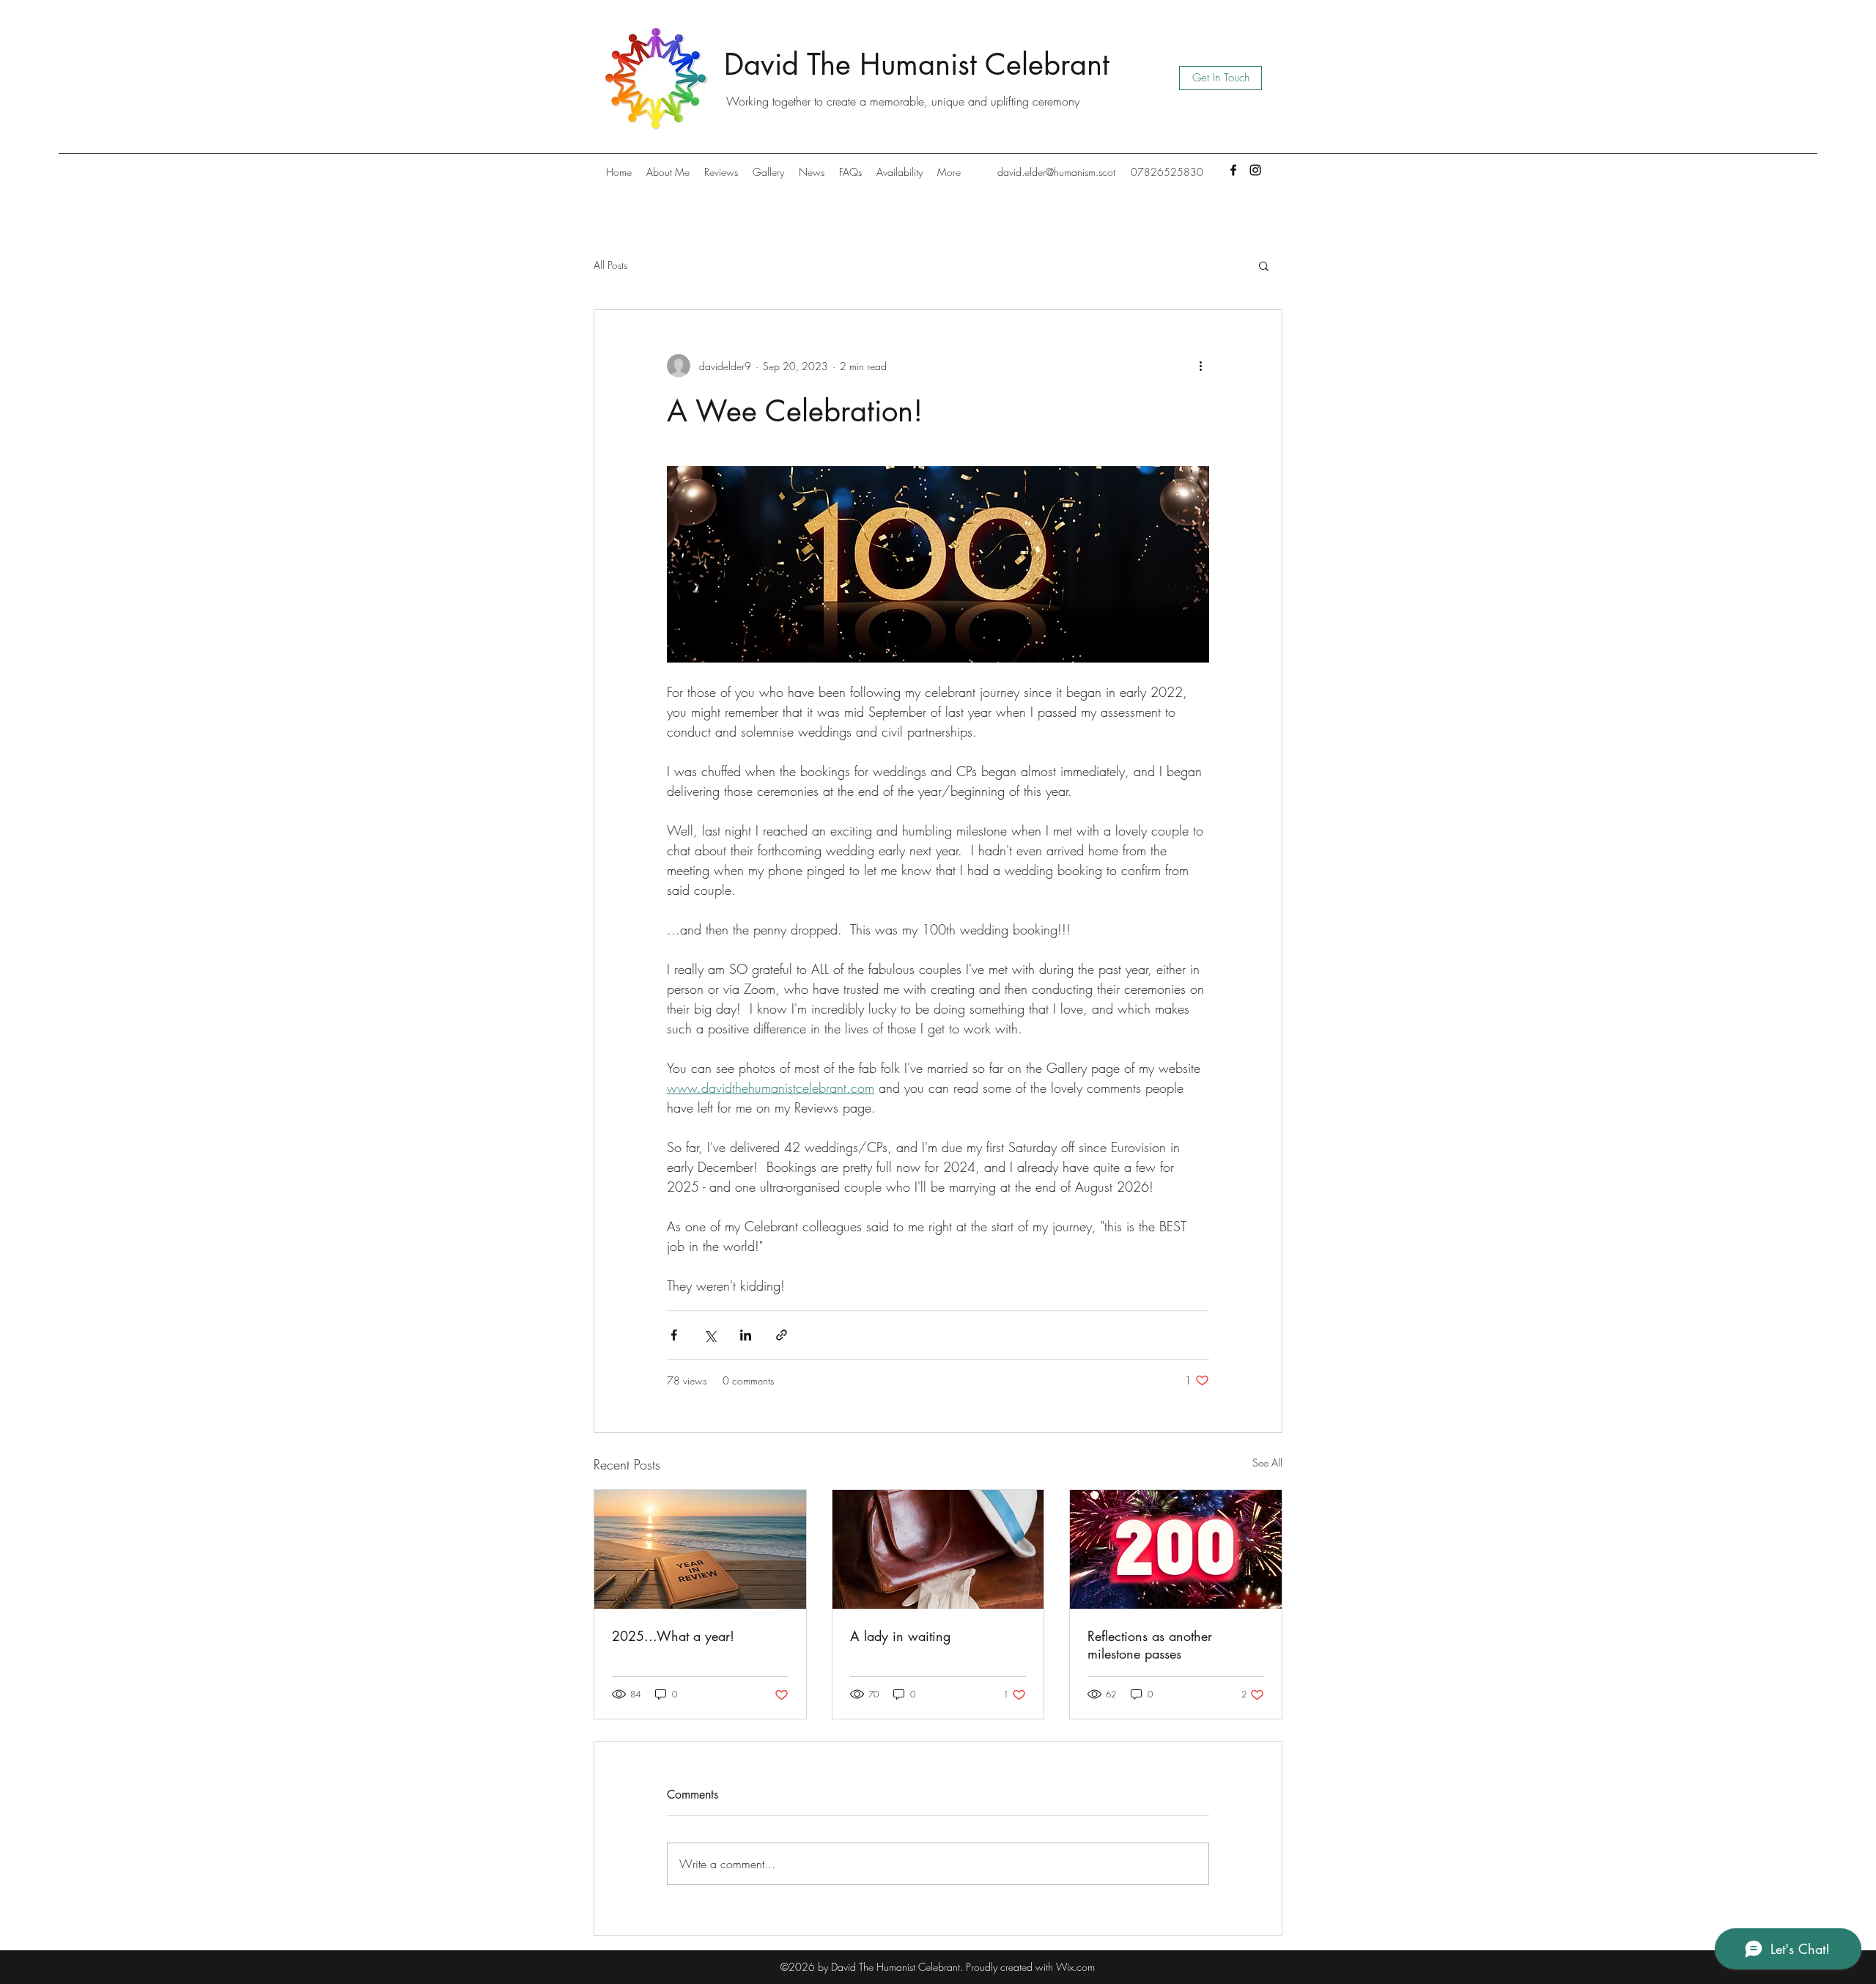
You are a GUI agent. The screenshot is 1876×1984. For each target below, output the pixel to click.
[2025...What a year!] (700, 1549)
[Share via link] (782, 1335)
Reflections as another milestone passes (1150, 1645)
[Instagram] (1255, 170)
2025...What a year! (673, 1636)
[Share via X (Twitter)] (710, 1335)
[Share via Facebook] (674, 1335)
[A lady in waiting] (938, 1549)
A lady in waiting (900, 1636)
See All (1267, 1463)
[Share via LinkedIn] (746, 1335)
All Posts (610, 265)
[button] (1264, 265)
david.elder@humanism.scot (1056, 172)
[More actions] (1200, 366)
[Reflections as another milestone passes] (1176, 1549)
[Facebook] (1233, 170)
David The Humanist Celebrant (917, 64)
